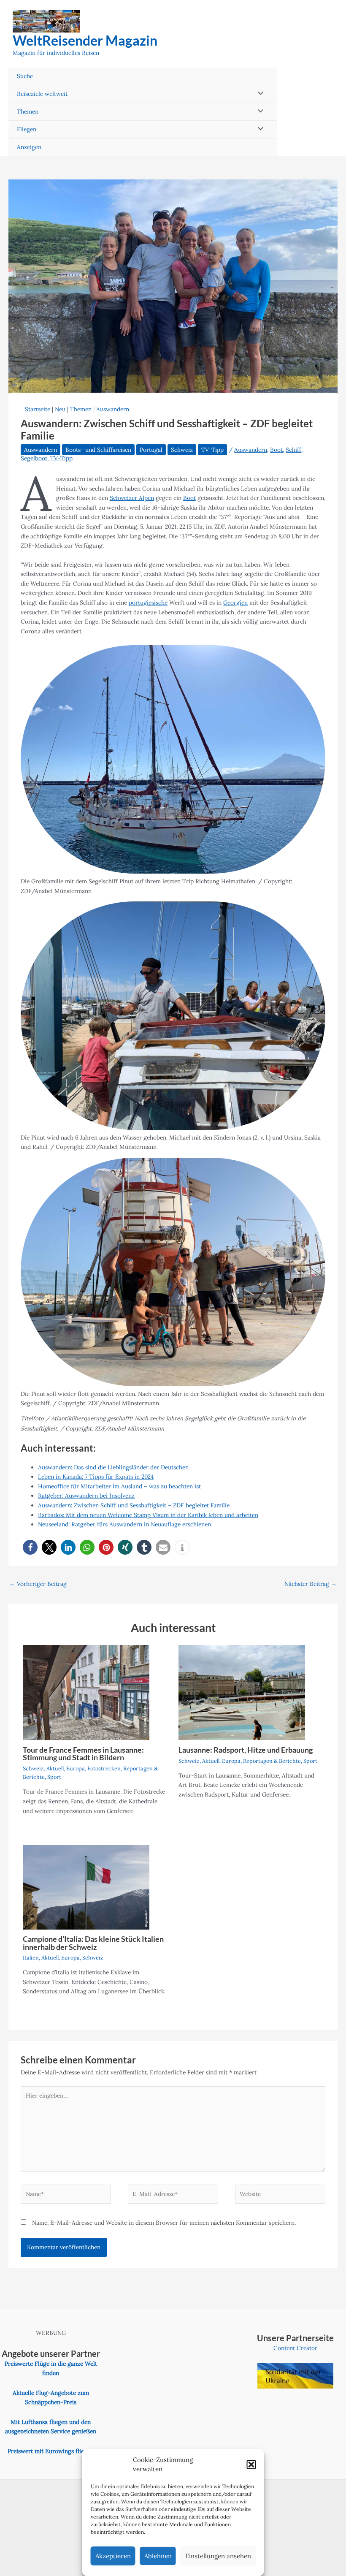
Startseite (38, 409)
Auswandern (113, 409)
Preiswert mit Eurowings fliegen (51, 2451)
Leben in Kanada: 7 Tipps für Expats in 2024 (96, 1477)
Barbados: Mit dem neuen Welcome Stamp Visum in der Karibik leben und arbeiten (148, 1515)
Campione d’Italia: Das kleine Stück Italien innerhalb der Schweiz (93, 1943)
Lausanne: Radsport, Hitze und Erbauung (246, 1750)
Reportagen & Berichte (272, 1761)
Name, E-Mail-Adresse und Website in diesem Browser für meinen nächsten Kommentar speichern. (164, 2223)
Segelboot (34, 458)
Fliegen (27, 129)
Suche (25, 76)
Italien (31, 1957)
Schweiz (182, 450)
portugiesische (148, 603)
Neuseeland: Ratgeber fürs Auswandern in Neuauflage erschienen (124, 1524)
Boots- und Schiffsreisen (98, 450)
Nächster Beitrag (311, 1584)
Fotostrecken (104, 1768)
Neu (60, 409)
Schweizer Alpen (132, 498)
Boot (276, 450)
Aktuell (55, 1768)
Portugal (151, 450)
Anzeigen (29, 147)
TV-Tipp (212, 450)
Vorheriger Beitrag (38, 1584)
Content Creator (295, 2348)
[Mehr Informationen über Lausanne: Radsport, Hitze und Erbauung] (242, 1692)
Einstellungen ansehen (218, 2556)
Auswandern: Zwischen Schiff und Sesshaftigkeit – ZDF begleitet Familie (134, 1505)
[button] (251, 2465)
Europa (76, 1768)
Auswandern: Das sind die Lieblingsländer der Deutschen (113, 1467)
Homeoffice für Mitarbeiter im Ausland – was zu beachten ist (119, 1486)
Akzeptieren (113, 2556)
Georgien (235, 603)
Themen (28, 111)
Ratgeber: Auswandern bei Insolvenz (86, 1496)
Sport (54, 1777)
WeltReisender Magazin (85, 40)
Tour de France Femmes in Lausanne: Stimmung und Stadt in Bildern (83, 1754)
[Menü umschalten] (259, 94)
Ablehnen (158, 2556)
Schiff (293, 450)
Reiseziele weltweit (42, 94)
